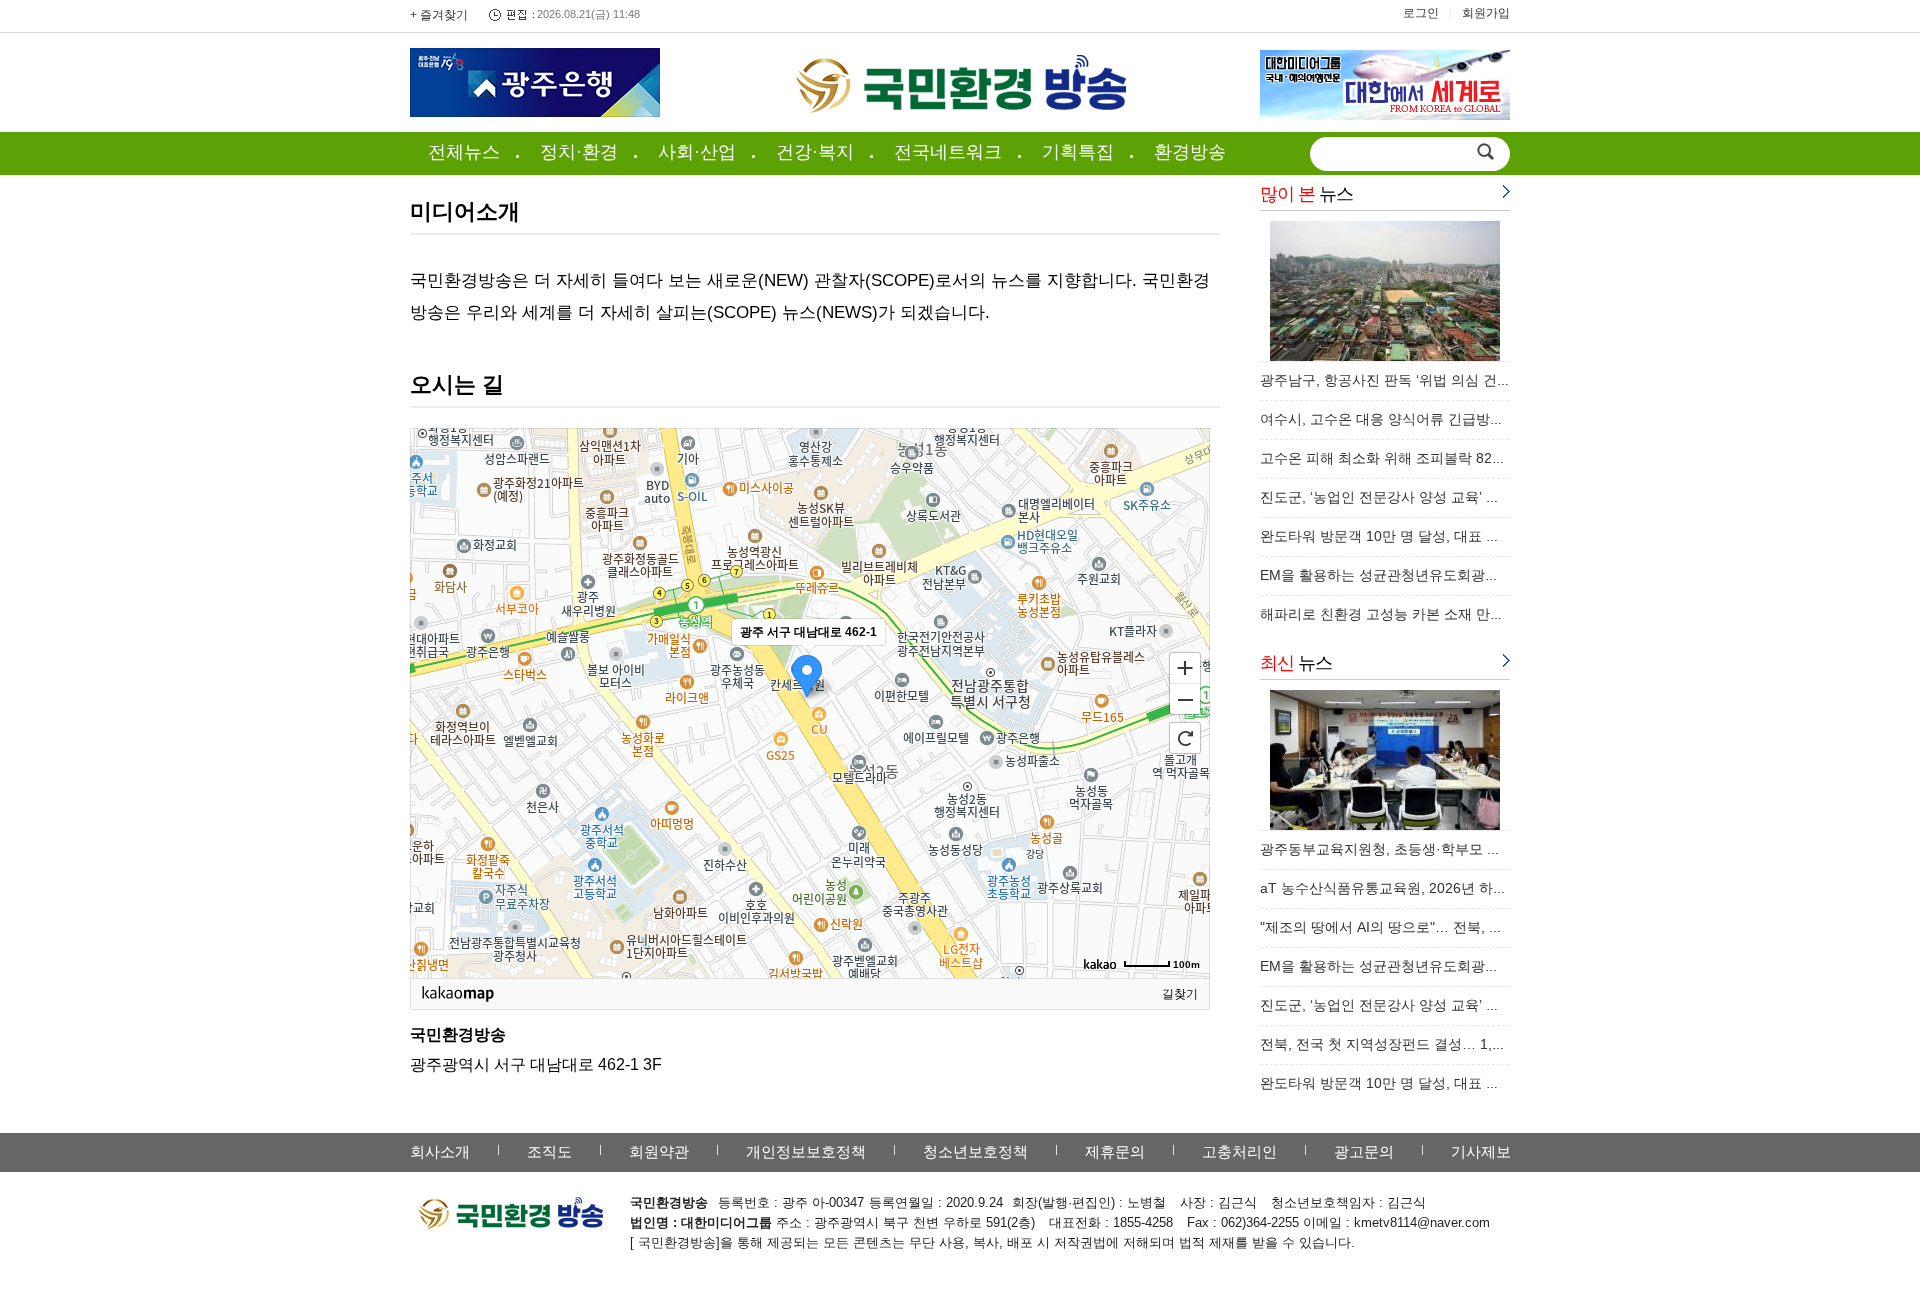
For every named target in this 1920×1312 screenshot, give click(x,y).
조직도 (549, 1151)
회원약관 (659, 1151)
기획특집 (1078, 152)
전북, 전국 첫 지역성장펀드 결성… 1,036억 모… (1411, 1044)
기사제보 (1481, 1151)
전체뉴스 (464, 152)
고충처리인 (1239, 1151)
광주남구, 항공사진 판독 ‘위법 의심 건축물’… (1401, 380)
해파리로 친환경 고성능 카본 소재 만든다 (1389, 614)
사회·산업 (697, 152)
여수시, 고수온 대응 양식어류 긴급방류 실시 (1398, 419)
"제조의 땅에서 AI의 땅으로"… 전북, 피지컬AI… (1409, 927)
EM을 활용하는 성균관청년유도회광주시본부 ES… (1418, 575)
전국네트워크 (948, 152)
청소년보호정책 (975, 1151)
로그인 (1421, 13)
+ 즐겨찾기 (439, 15)
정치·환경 (579, 152)
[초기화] (1185, 738)
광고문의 (1364, 1151)
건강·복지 (815, 152)
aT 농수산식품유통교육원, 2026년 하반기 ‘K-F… (1412, 888)
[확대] (1185, 667)
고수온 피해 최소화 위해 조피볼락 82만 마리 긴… (1415, 458)
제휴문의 (1115, 1151)
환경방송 (1190, 152)
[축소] (1185, 700)
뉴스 (1306, 194)
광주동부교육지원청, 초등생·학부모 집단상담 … (1410, 849)
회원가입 (1486, 13)
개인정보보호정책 (806, 1151)
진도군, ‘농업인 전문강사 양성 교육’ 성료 (1387, 497)
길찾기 (1180, 994)
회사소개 (440, 1151)
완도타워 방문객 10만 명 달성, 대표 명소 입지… (1410, 536)
